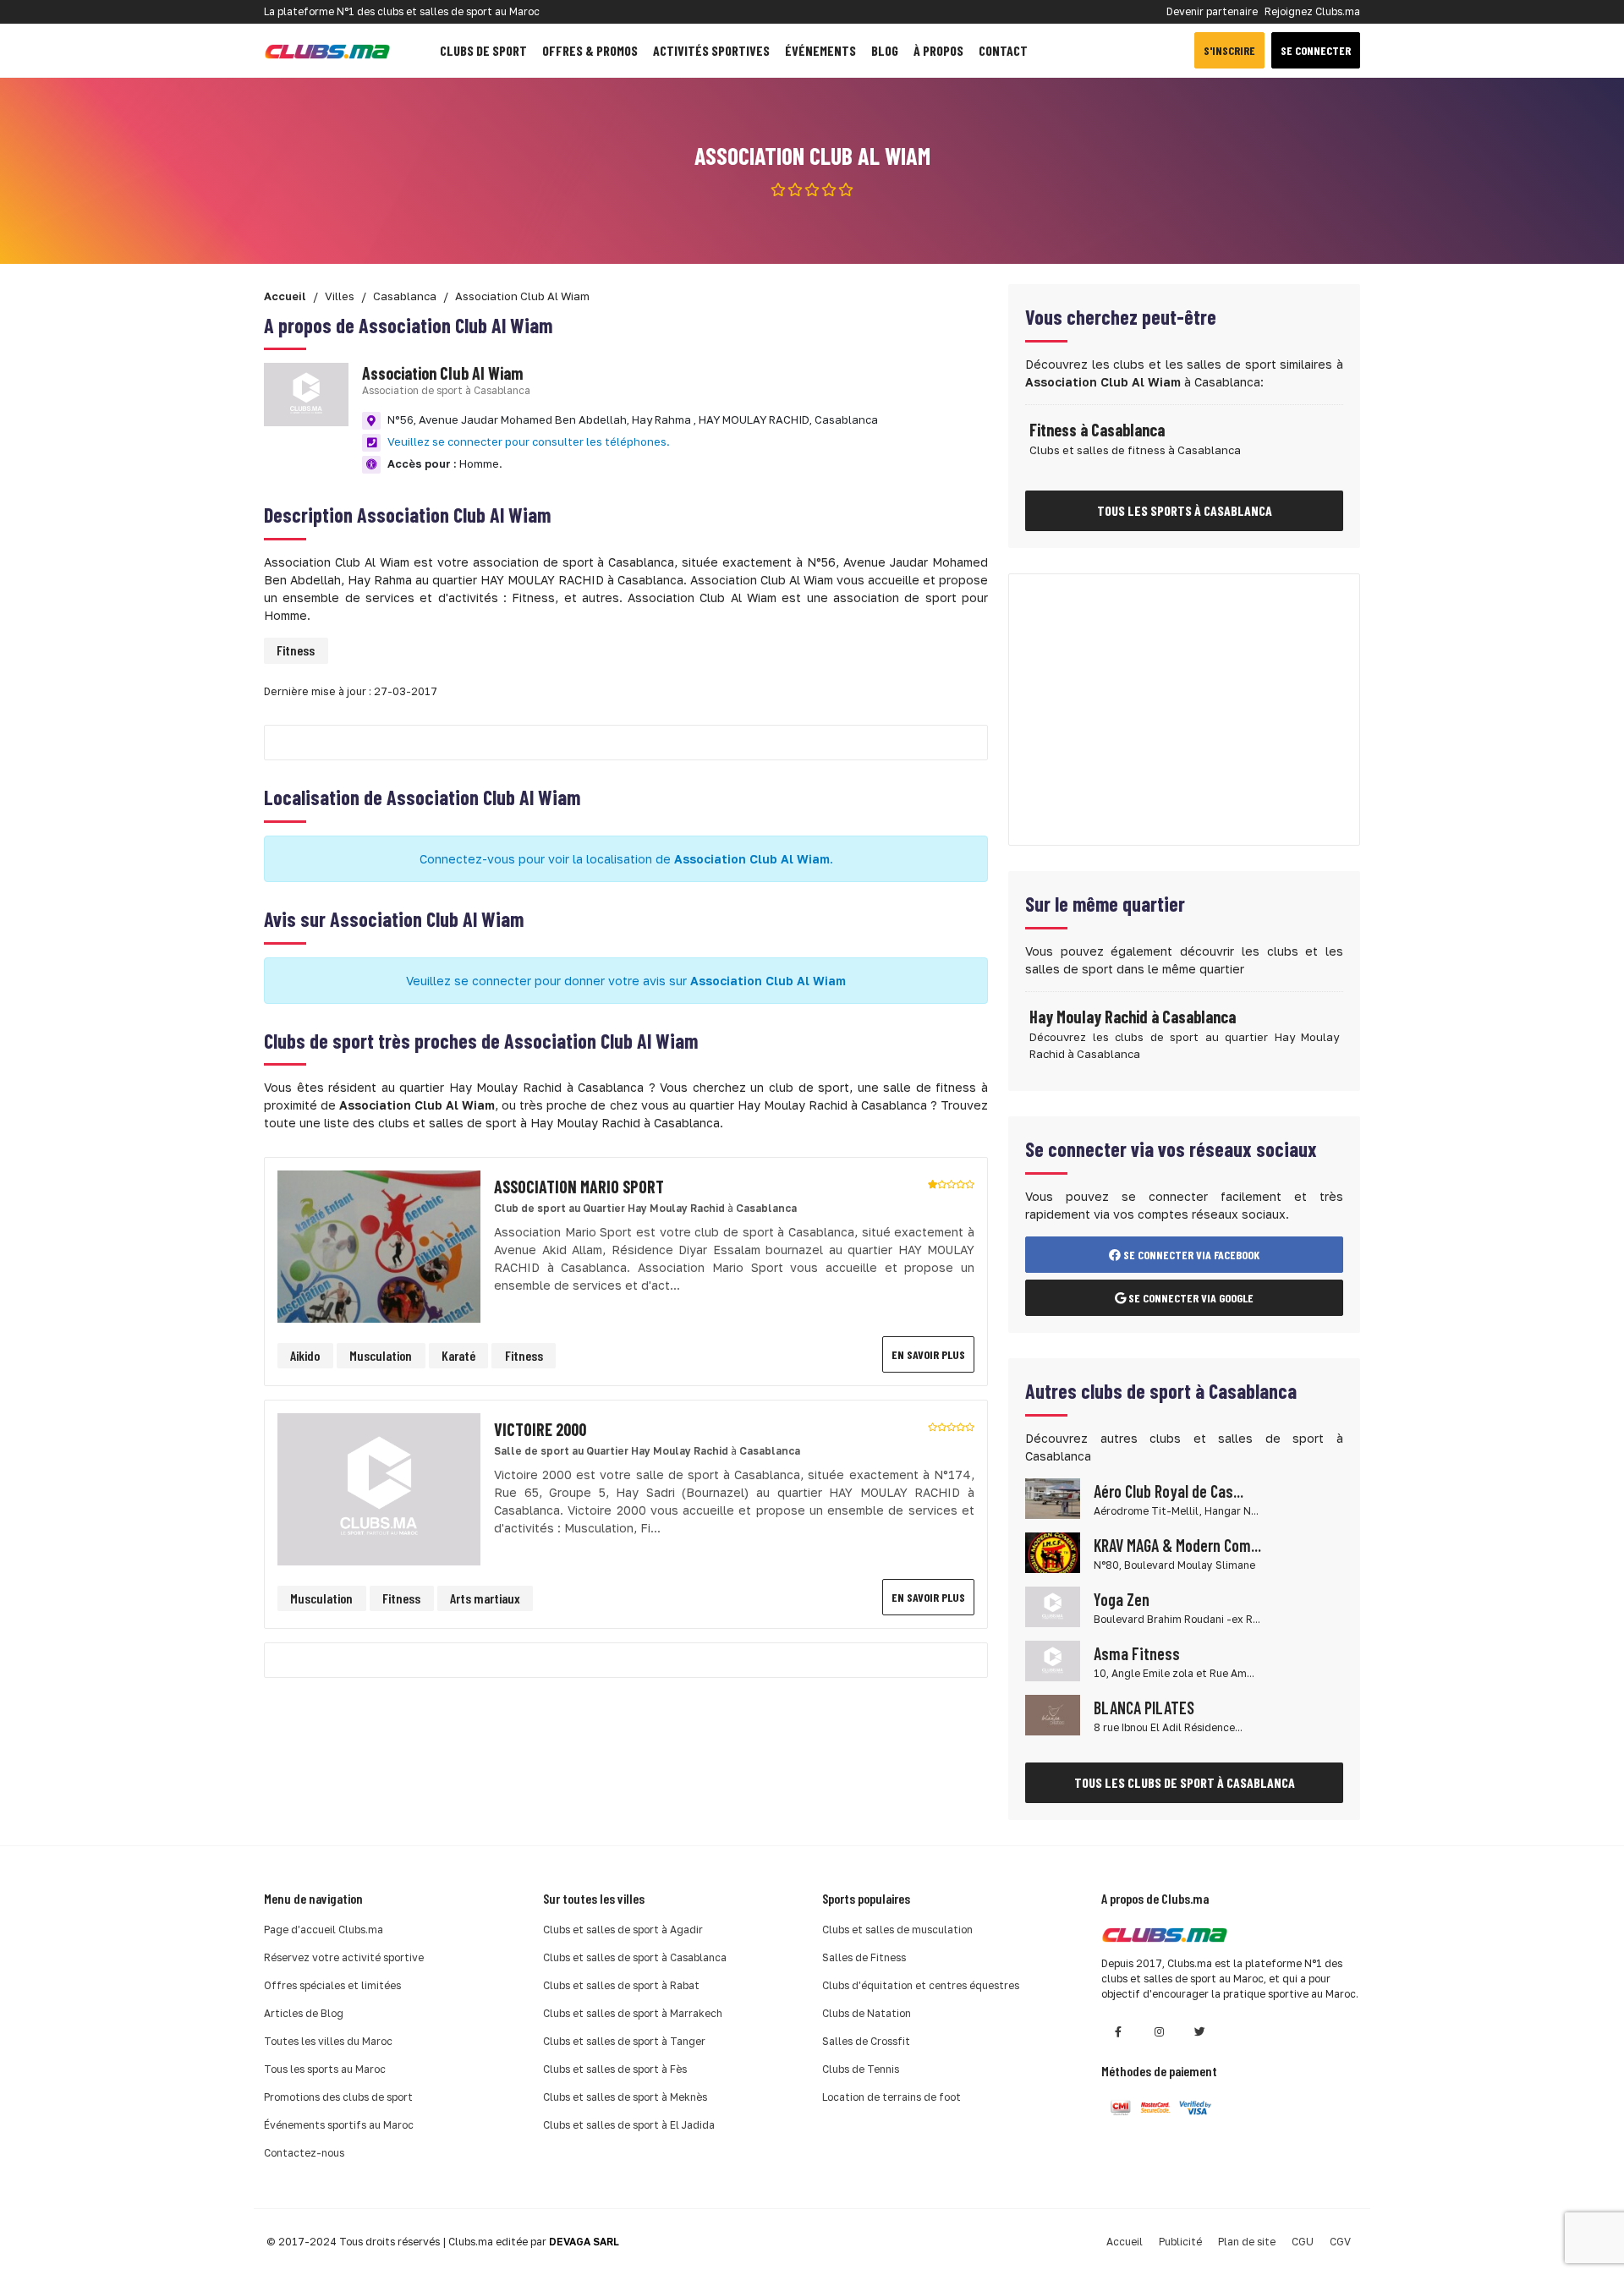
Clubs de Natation (867, 2013)
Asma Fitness (1137, 1653)
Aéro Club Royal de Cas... (1169, 1491)
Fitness (296, 650)
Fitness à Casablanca (1097, 430)
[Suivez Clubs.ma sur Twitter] (1199, 2032)
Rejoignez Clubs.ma (1312, 11)
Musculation (381, 1355)
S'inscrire (1229, 50)
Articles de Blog (304, 2013)
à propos (938, 50)
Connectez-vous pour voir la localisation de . (626, 859)
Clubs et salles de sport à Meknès (625, 2097)
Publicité (1180, 2242)
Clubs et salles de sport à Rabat (621, 1985)
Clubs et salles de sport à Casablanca (635, 1957)
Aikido (305, 1355)
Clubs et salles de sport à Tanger (624, 2041)
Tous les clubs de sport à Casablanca (1185, 1782)
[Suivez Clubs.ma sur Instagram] (1159, 2032)
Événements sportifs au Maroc (339, 2125)
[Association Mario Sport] (379, 1245)
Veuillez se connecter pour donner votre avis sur (626, 981)
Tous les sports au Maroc (325, 2069)
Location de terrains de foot (892, 2097)
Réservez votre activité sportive (344, 1957)
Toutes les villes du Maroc (328, 2041)
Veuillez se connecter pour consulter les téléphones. (529, 441)
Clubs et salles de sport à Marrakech (633, 2013)
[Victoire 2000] (379, 1488)
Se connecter (1316, 50)
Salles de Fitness (864, 1957)
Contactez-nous (304, 2153)
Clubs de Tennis (861, 2069)
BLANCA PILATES (1144, 1708)
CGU (1303, 2242)
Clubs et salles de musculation (897, 1930)
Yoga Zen (1122, 1599)
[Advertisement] (1184, 710)
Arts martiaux (485, 1598)
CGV (1340, 2242)
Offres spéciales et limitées (332, 1985)
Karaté (458, 1355)
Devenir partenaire (1212, 11)
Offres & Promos (590, 50)
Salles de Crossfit (866, 2041)
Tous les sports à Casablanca (1185, 510)
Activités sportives (711, 50)
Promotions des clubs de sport (338, 2097)
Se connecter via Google (1190, 1298)
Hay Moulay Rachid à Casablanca (1133, 1017)
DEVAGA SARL (584, 2242)
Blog (885, 50)
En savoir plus (928, 1354)
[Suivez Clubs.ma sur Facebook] (1118, 2032)
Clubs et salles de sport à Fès (615, 2069)
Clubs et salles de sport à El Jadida (629, 2125)
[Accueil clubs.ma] (327, 50)
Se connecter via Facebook (1190, 1255)
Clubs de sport (483, 50)
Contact (1003, 50)
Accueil (1125, 2242)
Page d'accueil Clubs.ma (324, 1930)
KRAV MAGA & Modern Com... (1177, 1545)
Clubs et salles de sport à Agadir (623, 1930)
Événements (820, 50)
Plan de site (1247, 2242)
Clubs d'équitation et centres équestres (921, 1985)
